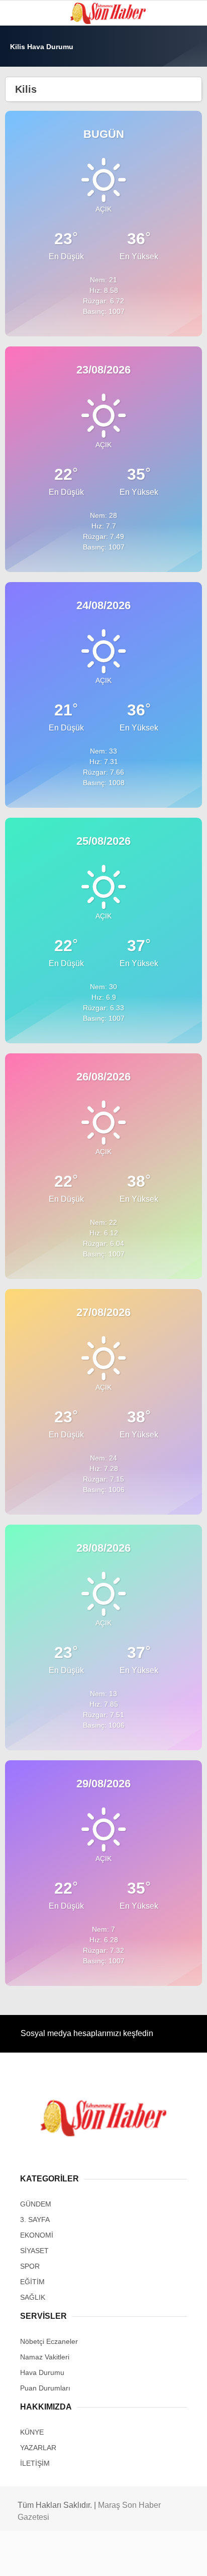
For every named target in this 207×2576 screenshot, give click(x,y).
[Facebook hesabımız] (34, 2560)
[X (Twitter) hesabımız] (67, 2560)
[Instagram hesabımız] (99, 2560)
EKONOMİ (31, 204)
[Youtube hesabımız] (131, 2560)
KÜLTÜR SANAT (40, 184)
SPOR (24, 123)
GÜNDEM (29, 82)
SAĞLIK (27, 144)
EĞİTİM (27, 164)
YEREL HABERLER (45, 245)
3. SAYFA (29, 103)
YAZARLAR (32, 225)
